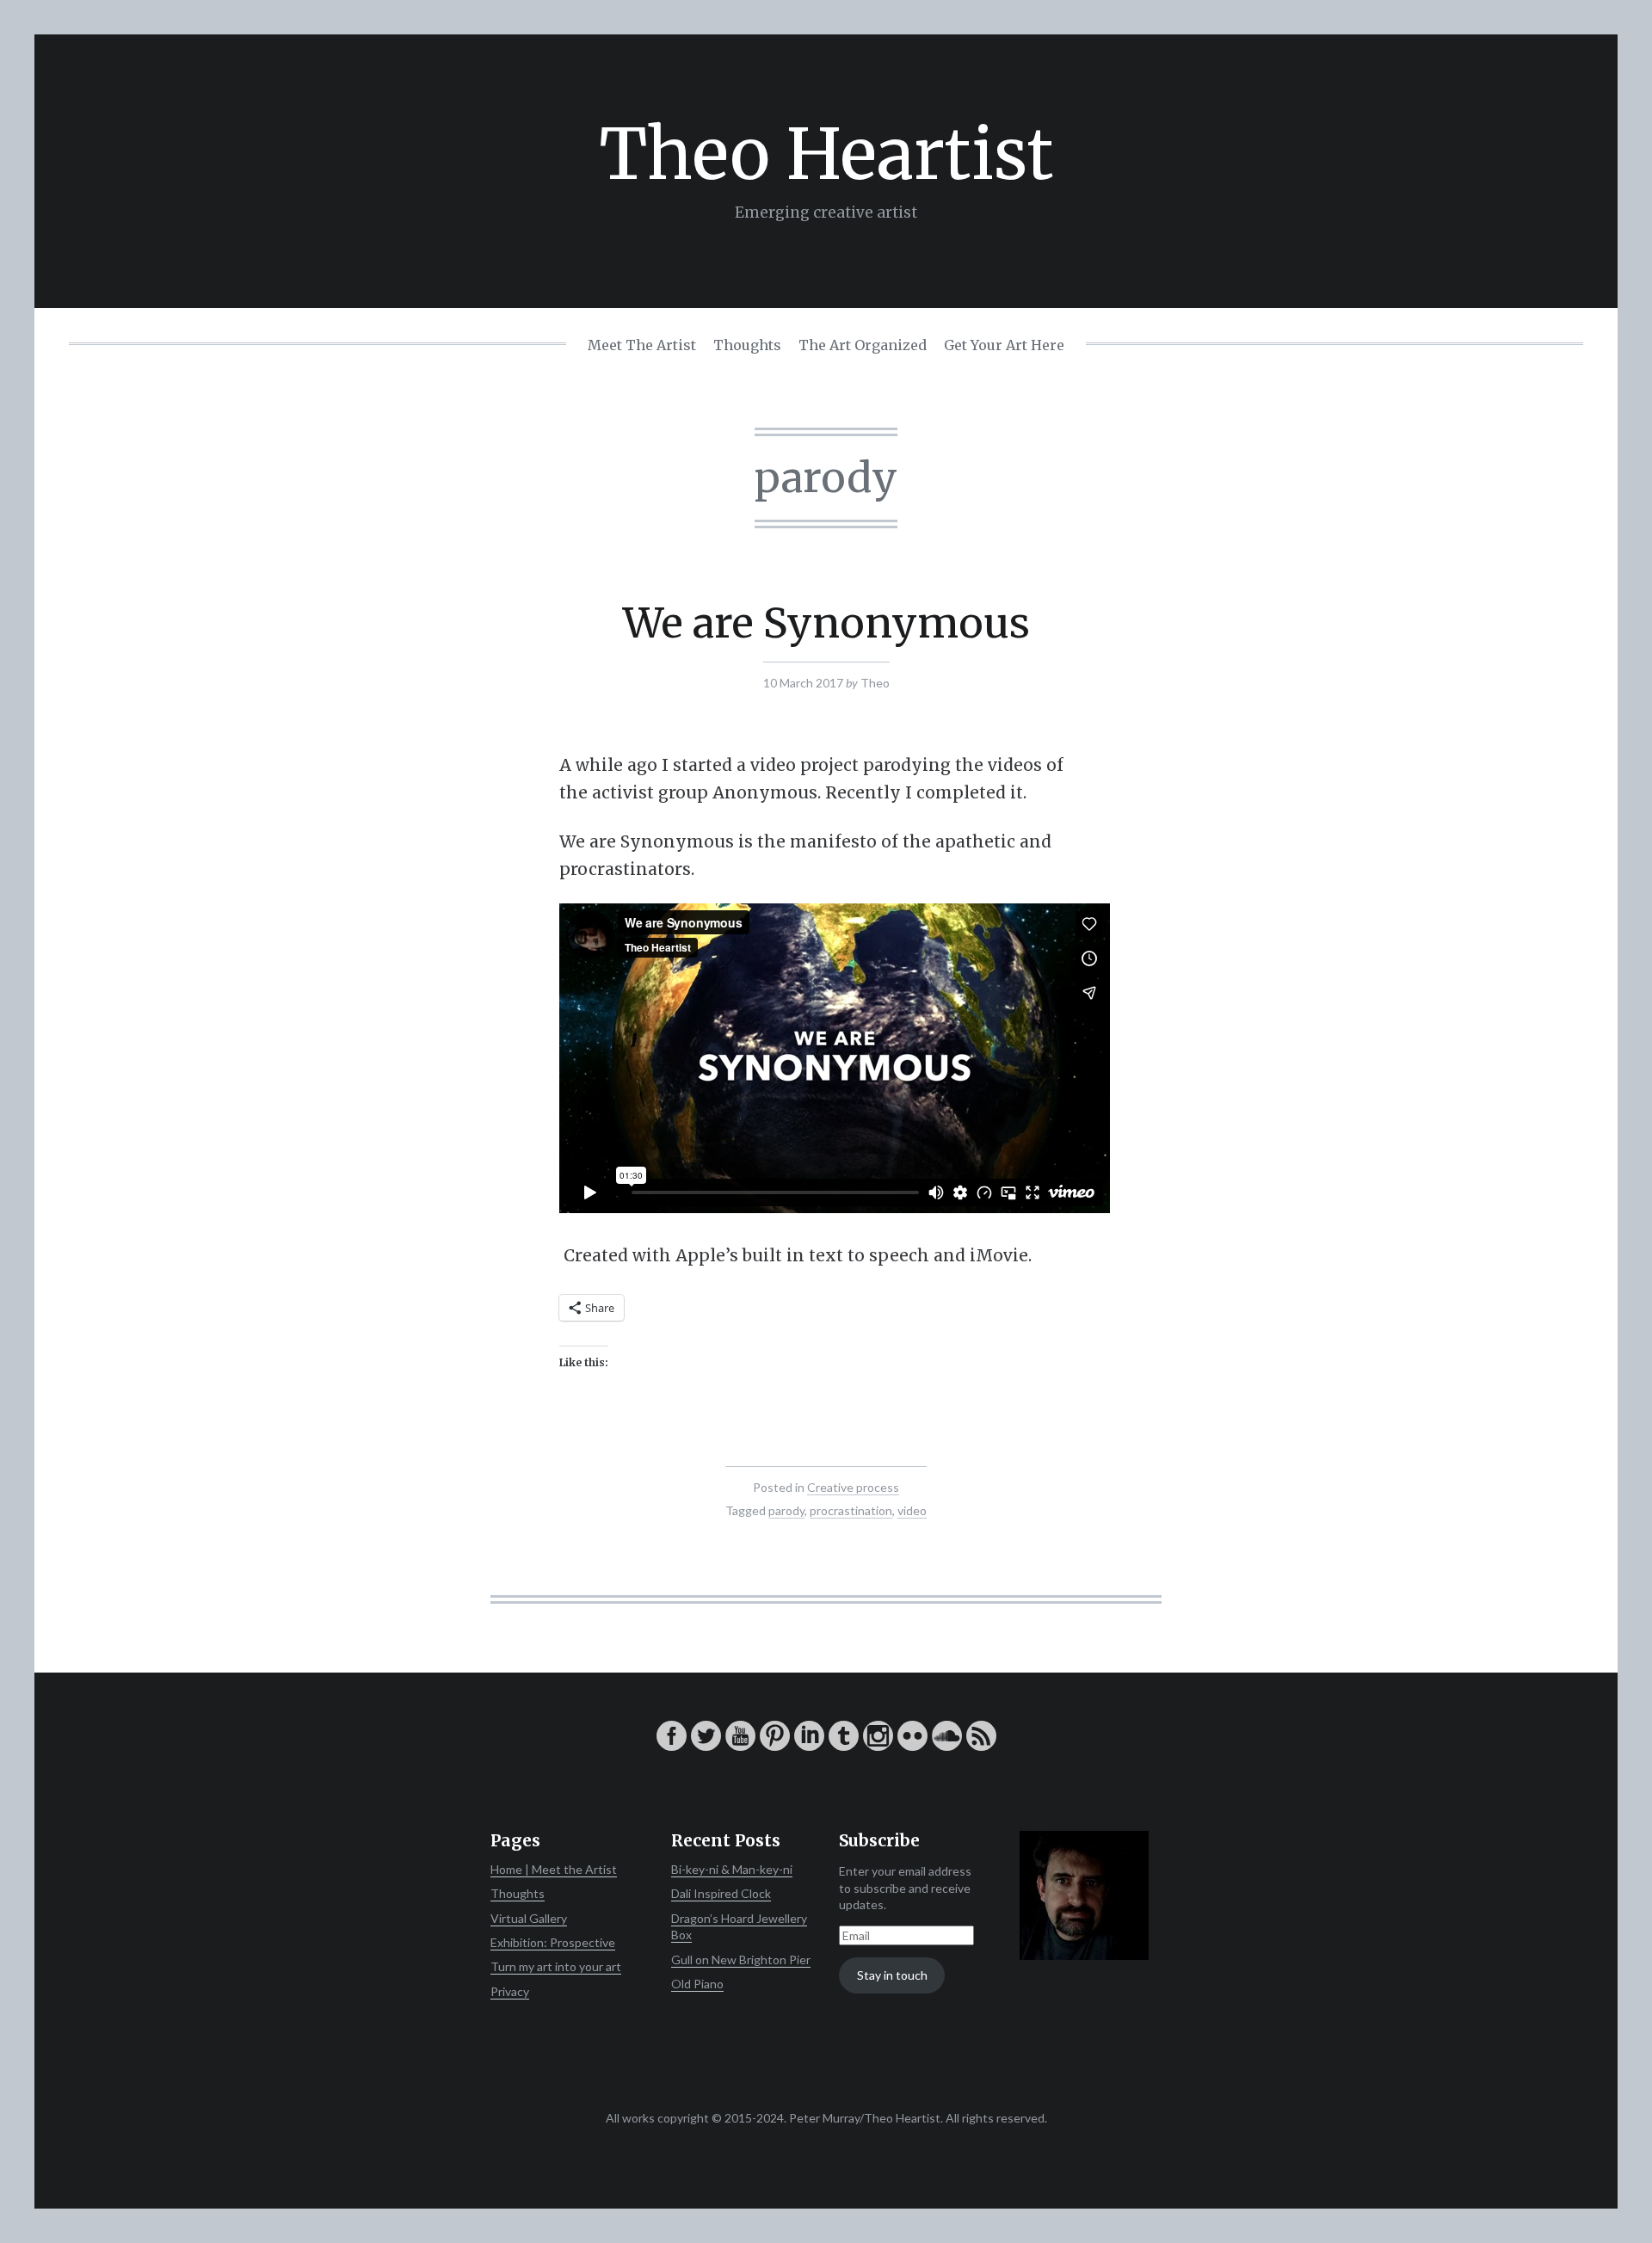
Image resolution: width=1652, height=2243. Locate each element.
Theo (875, 683)
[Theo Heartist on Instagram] (878, 1746)
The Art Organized (863, 345)
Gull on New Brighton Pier (741, 1960)
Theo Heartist (826, 154)
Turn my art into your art (556, 1966)
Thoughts (747, 345)
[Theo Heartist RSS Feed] (981, 1746)
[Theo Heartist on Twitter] (706, 1746)
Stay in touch (892, 1975)
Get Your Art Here (1004, 345)
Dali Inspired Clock (721, 1893)
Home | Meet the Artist (554, 1869)
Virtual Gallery (529, 1918)
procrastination (851, 1510)
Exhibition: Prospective (553, 1942)
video (912, 1510)
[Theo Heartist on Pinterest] (775, 1746)
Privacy (510, 1991)
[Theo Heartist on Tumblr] (844, 1746)
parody (786, 1510)
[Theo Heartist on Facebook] (672, 1746)
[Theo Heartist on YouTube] (740, 1746)
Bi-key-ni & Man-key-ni (732, 1869)
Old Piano (697, 1984)
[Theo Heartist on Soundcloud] (947, 1746)
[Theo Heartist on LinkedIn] (809, 1746)
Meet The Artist (642, 345)
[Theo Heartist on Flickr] (912, 1746)
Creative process (853, 1487)
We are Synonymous (826, 623)
